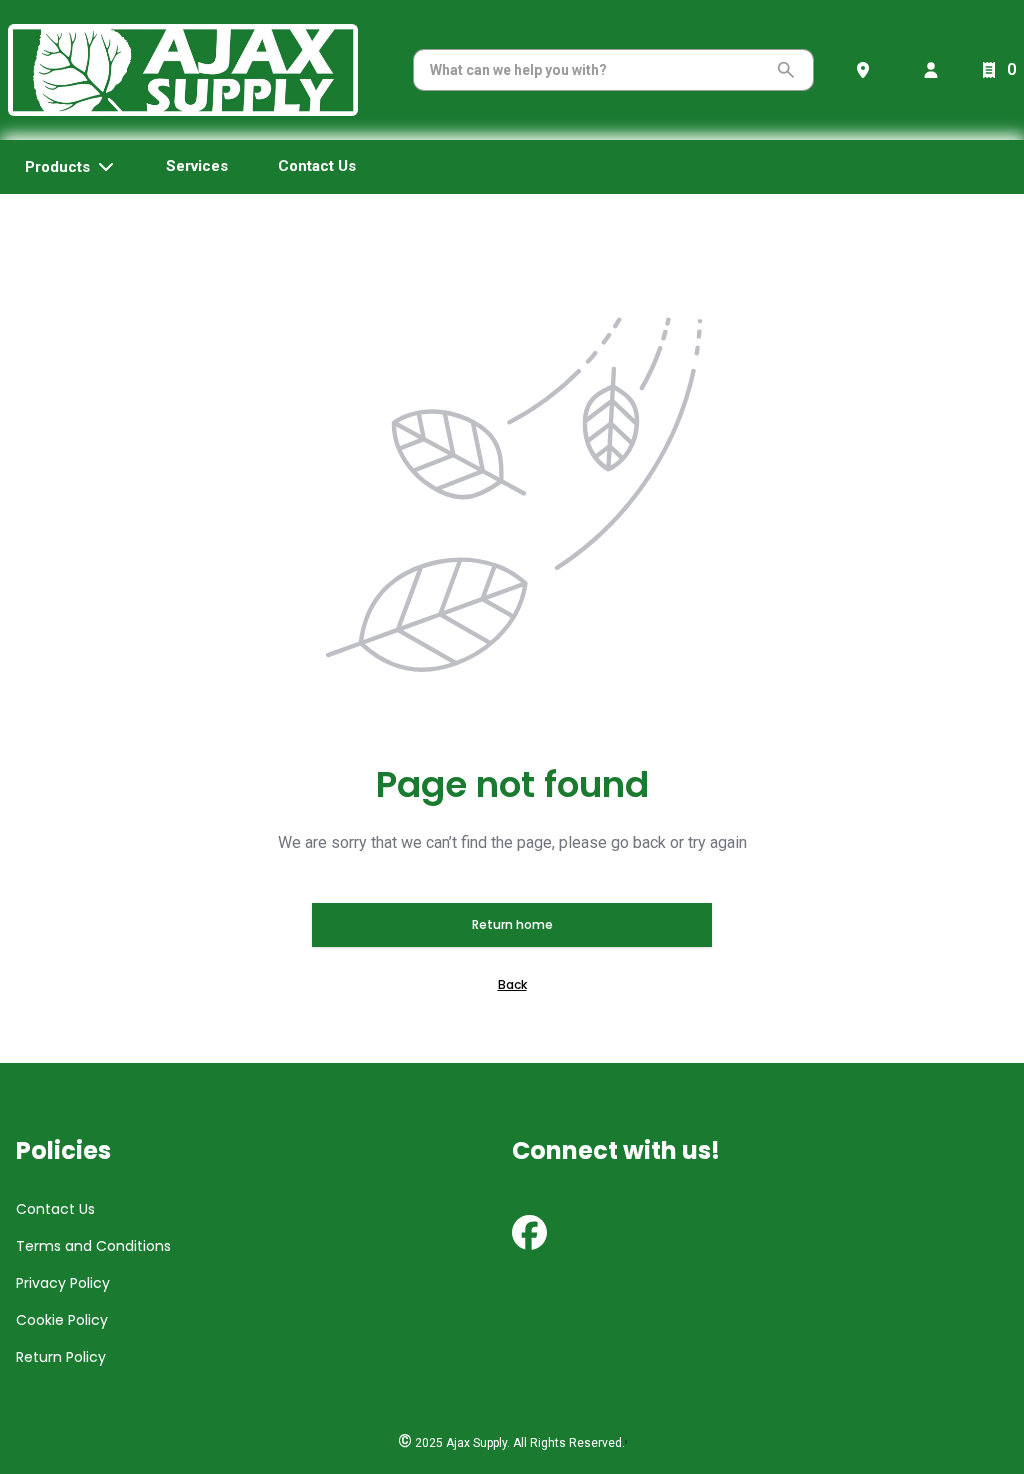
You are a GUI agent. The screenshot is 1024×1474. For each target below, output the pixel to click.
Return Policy (61, 1357)
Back (512, 984)
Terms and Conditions (93, 1246)
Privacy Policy (63, 1283)
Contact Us (55, 1209)
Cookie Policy (62, 1320)
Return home (512, 924)
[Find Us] (867, 70)
